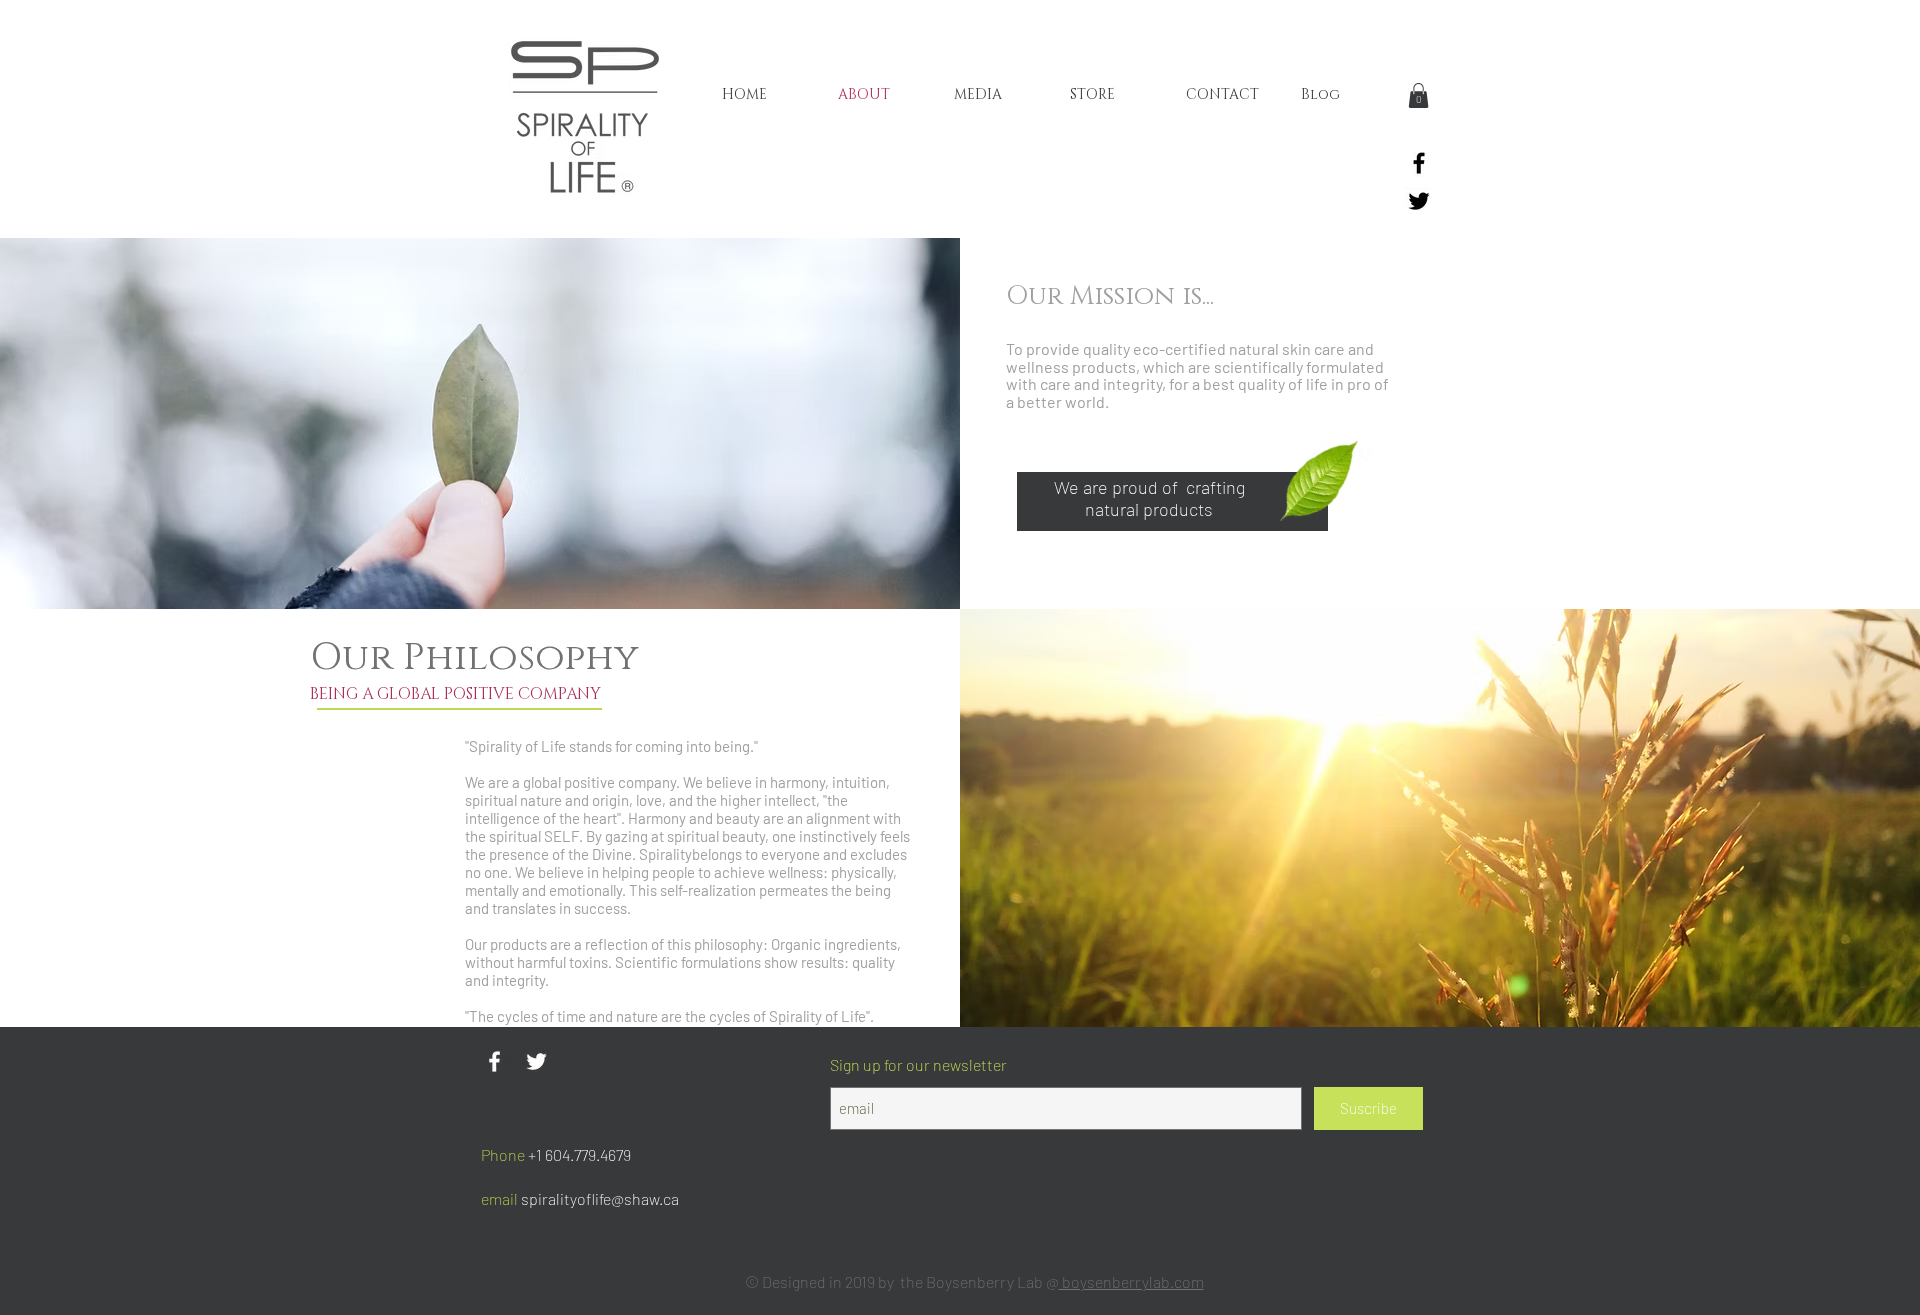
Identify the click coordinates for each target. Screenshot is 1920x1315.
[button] (1418, 95)
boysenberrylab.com (1131, 1281)
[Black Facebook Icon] (1419, 163)
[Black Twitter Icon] (1419, 201)
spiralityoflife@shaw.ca (600, 1198)
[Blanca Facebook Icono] (494, 1061)
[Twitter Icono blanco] (536, 1061)
